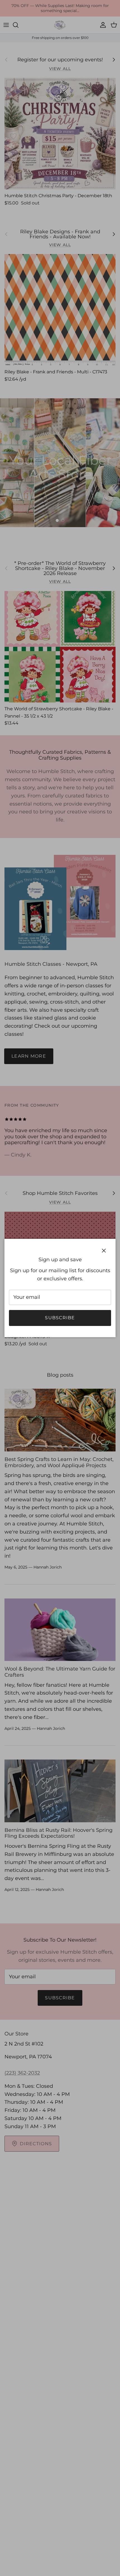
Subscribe (60, 1318)
